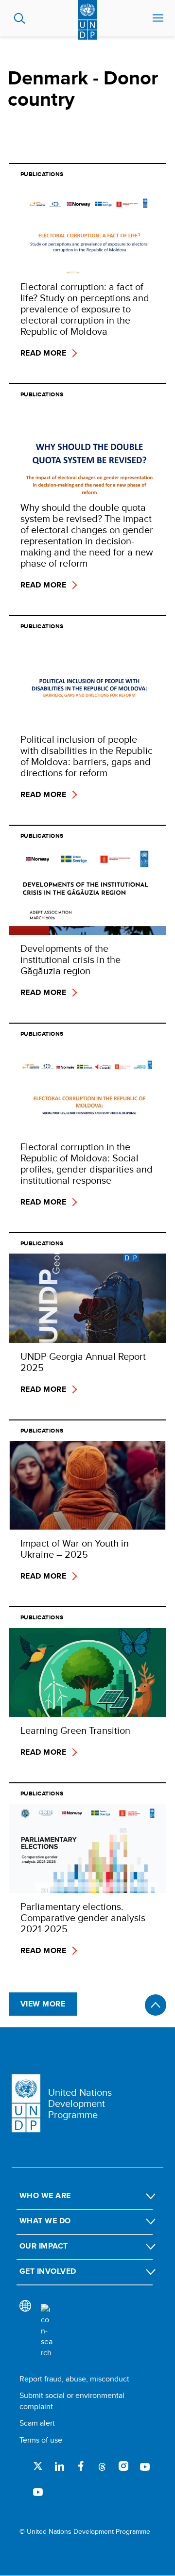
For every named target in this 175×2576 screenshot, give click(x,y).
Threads (102, 2466)
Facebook (81, 2466)
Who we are (45, 2195)
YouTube (145, 2466)
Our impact (44, 2246)
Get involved (48, 2271)
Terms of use (41, 2440)
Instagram (123, 2466)
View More (43, 2004)
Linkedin (59, 2466)
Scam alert (37, 2423)
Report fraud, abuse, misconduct (74, 2379)
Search (20, 18)
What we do (45, 2221)
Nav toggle (158, 18)
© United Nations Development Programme (85, 2532)
